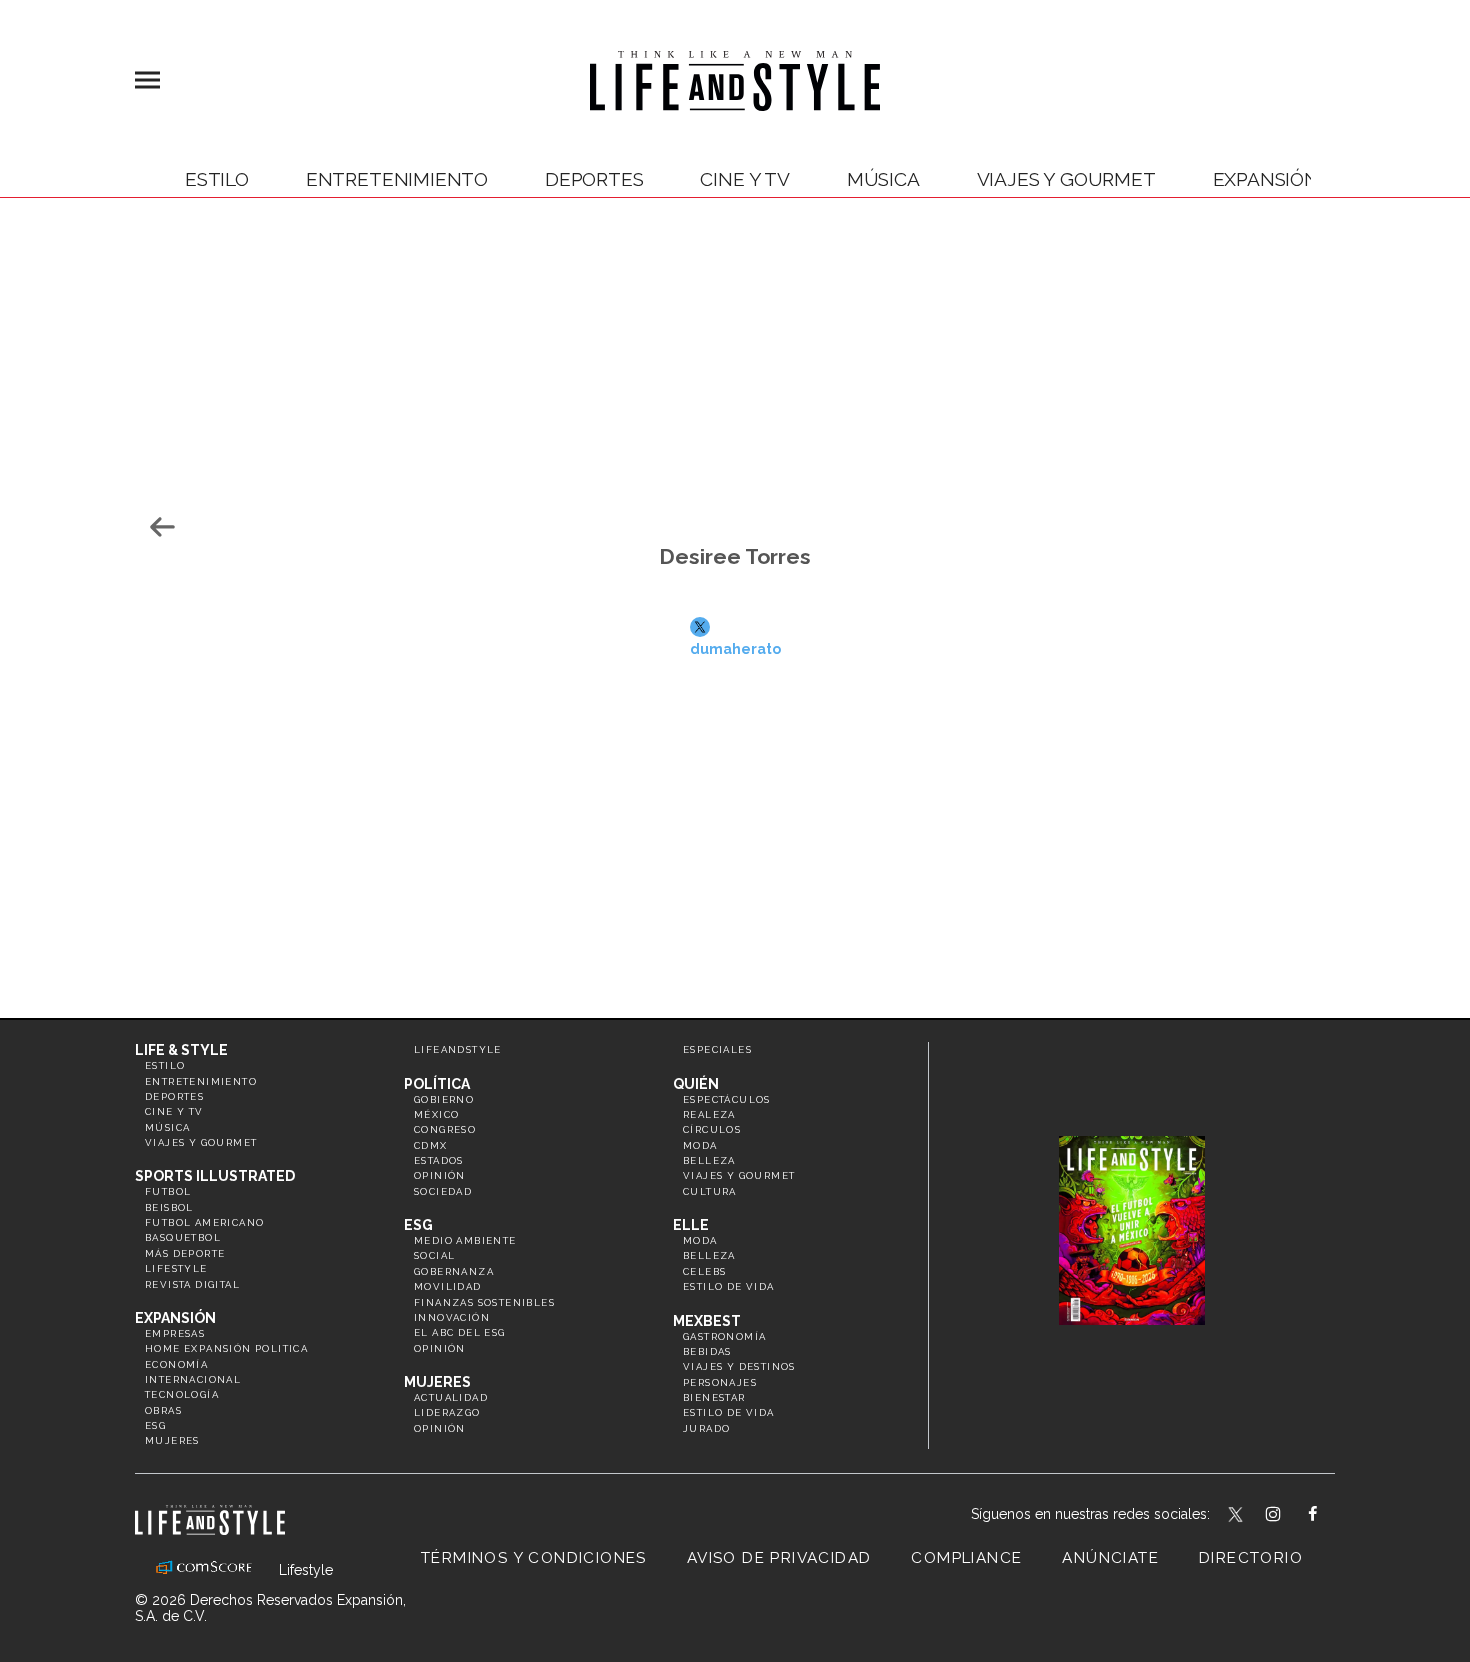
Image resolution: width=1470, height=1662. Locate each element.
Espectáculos (727, 1099)
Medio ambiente (465, 1240)
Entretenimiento (397, 179)
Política (437, 1084)
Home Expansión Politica (226, 1348)
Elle (691, 1225)
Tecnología (182, 1394)
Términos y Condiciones (534, 1558)
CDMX (431, 1145)
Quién (696, 1084)
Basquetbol (183, 1237)
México (436, 1114)
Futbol (168, 1191)
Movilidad (448, 1286)
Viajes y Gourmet (1066, 179)
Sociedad (443, 1191)
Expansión (175, 1318)
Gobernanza (454, 1271)
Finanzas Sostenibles (484, 1302)
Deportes (594, 179)
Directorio (1251, 1558)
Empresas (175, 1333)
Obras (163, 1410)
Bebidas (707, 1351)
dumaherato (735, 644)
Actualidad (451, 1397)
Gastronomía (724, 1336)
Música (883, 179)
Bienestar (714, 1397)
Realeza (709, 1114)
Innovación (452, 1317)
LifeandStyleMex (1237, 1516)
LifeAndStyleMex (1330, 1516)
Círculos (712, 1129)
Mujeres (172, 1440)
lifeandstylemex (1290, 1516)
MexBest (707, 1321)
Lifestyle (176, 1268)
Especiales (717, 1049)
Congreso (445, 1129)
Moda (700, 1145)
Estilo (217, 179)
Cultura (710, 1191)
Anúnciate (1110, 1558)
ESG (155, 1425)
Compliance (966, 1558)
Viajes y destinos (739, 1366)
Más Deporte (185, 1253)
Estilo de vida (729, 1286)
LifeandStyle (458, 1049)
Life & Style (181, 1050)
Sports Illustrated (215, 1176)
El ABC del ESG (460, 1332)
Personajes (720, 1382)
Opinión (440, 1175)
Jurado (706, 1428)
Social (434, 1255)
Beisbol (169, 1207)
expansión (1266, 179)
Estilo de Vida (729, 1412)
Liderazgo (447, 1412)
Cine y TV (744, 179)
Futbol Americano (204, 1222)
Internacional (193, 1379)
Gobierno (444, 1099)
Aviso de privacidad (779, 1558)
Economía (176, 1364)
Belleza (709, 1160)
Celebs (704, 1271)
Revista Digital (192, 1284)
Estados (439, 1160)
